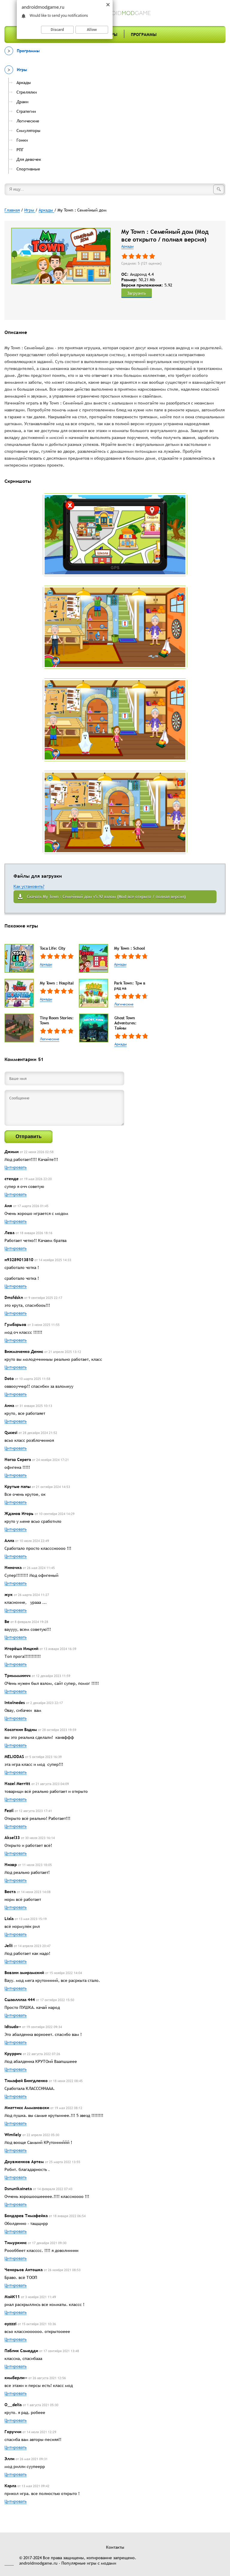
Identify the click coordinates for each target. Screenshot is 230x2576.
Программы (144, 35)
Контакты (115, 2547)
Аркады (127, 246)
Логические (124, 1004)
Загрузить (137, 293)
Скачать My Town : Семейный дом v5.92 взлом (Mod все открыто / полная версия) (106, 897)
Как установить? (29, 886)
